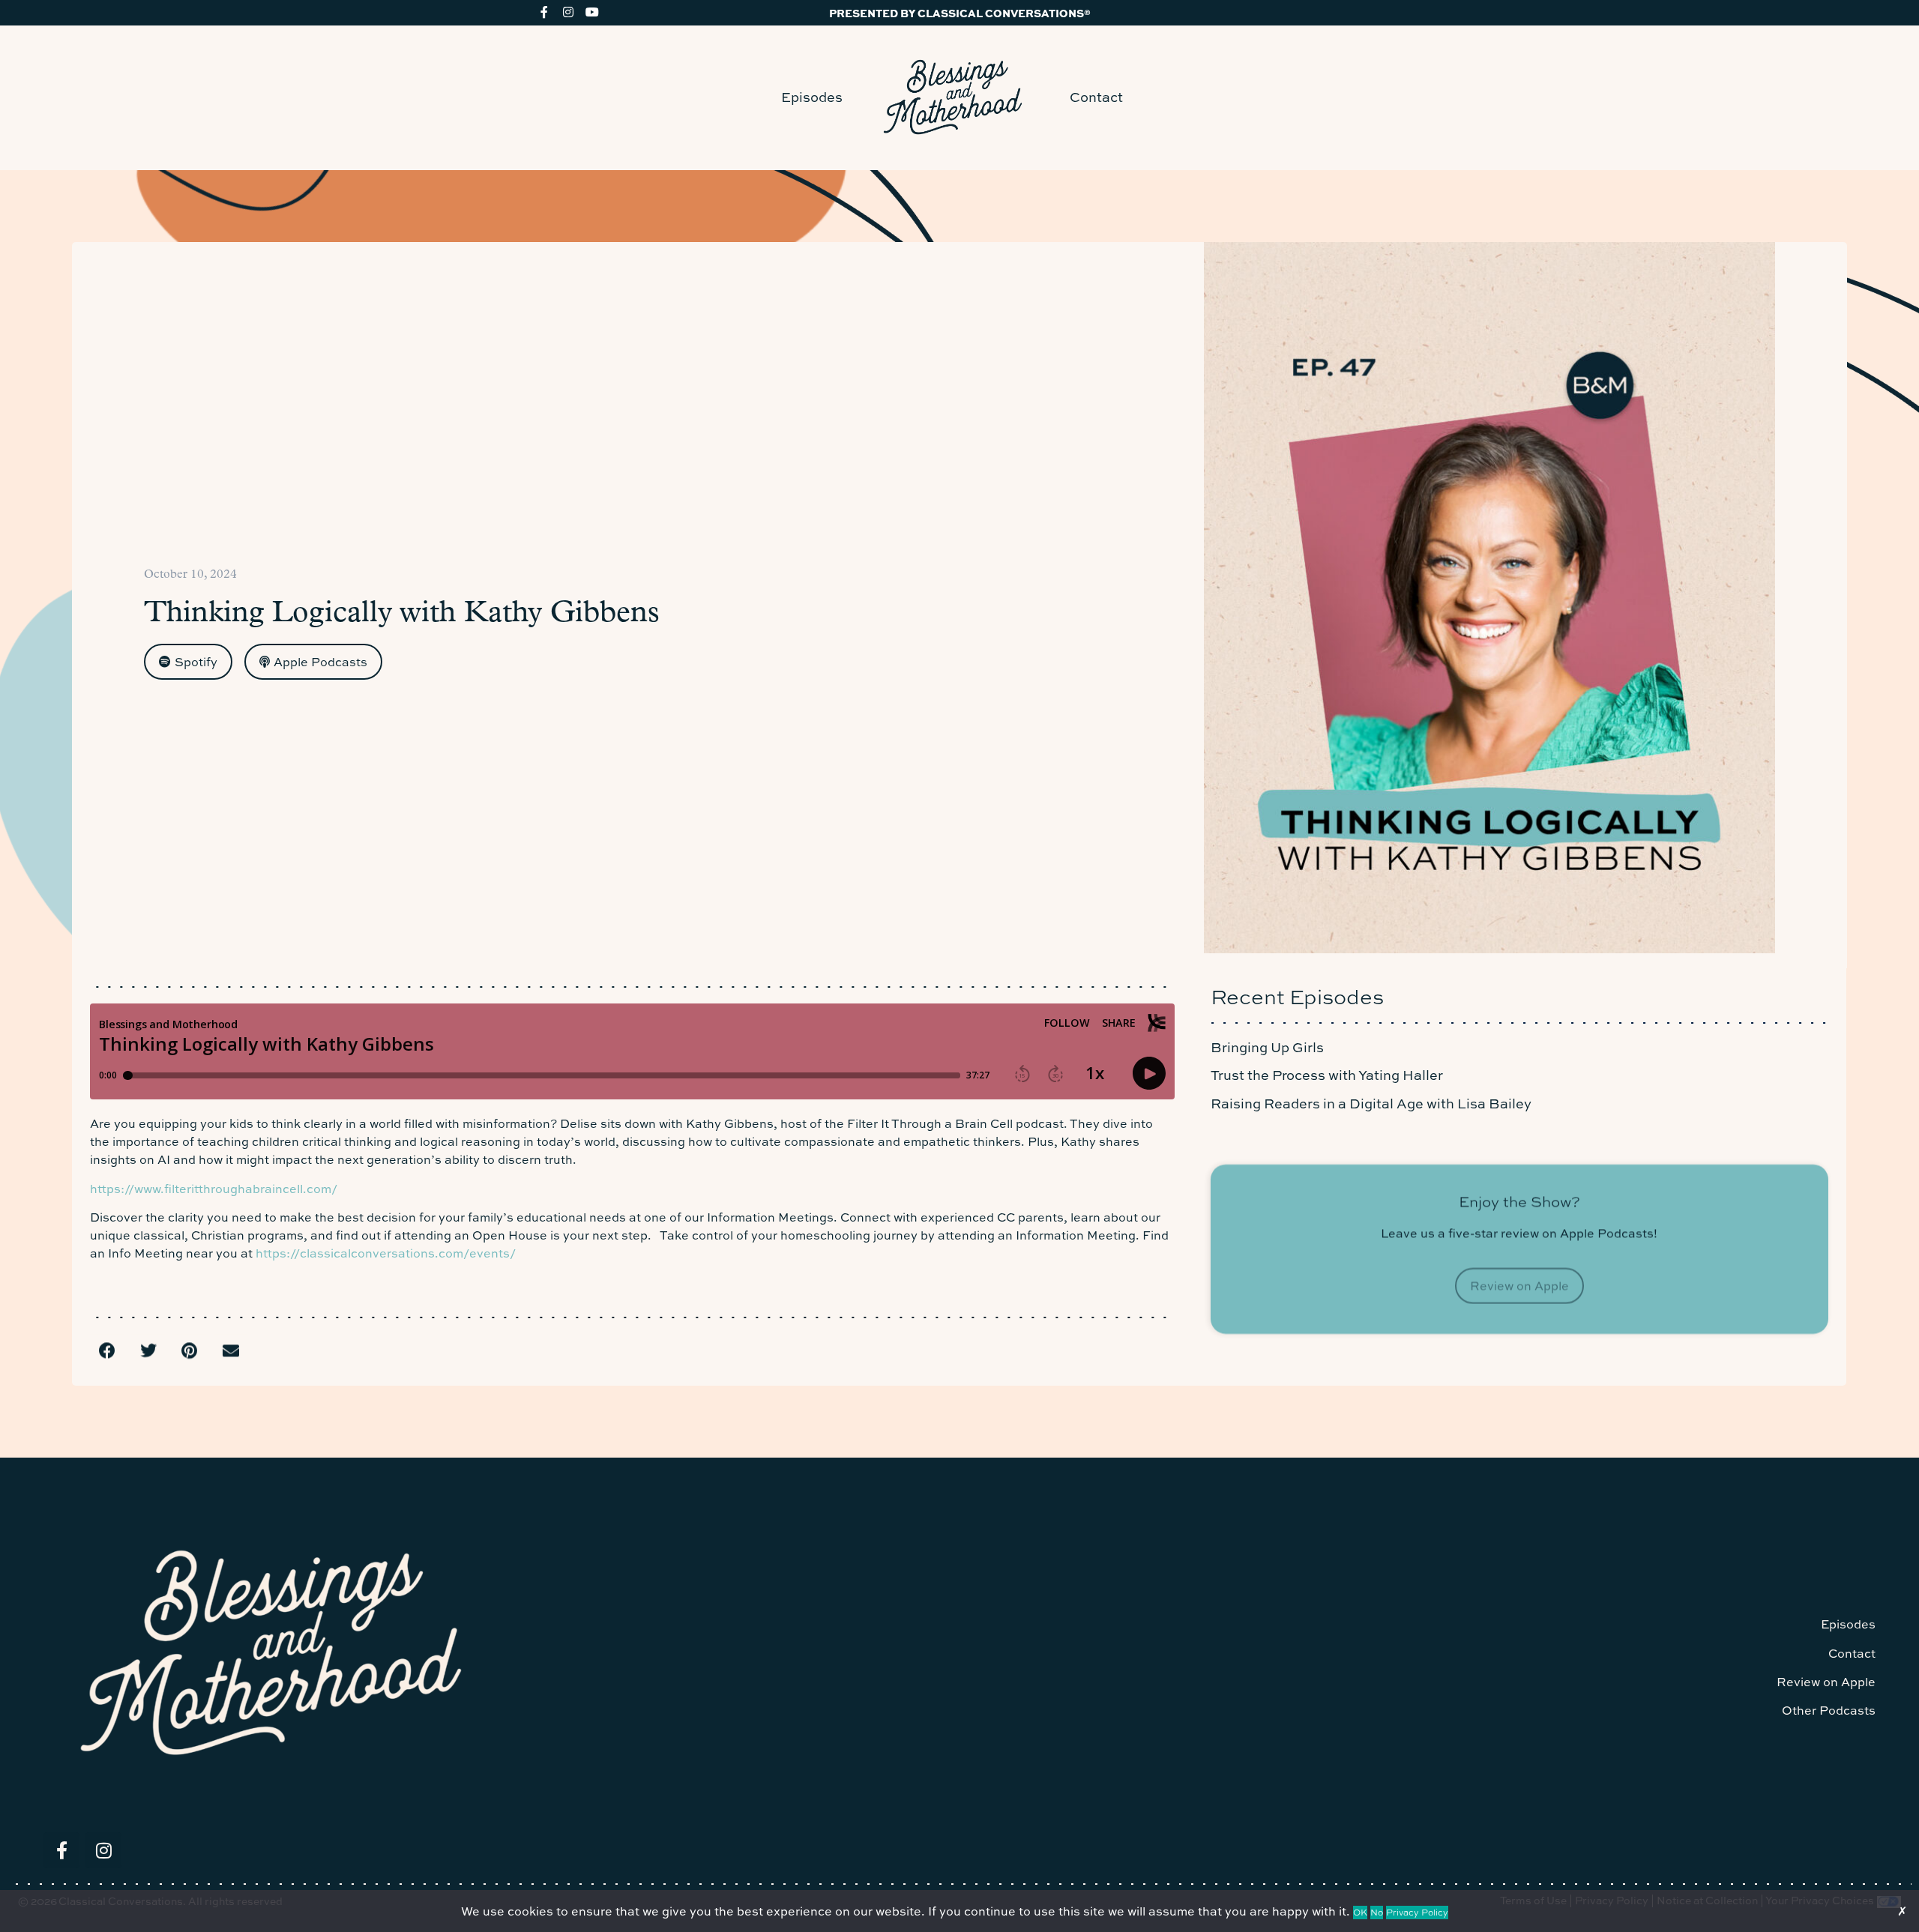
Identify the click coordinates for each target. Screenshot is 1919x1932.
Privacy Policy (1417, 1913)
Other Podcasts (1829, 1710)
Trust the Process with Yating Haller (1327, 1075)
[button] (107, 1351)
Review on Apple (1826, 1682)
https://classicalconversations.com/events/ (387, 1253)
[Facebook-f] (544, 12)
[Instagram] (568, 12)
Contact (1096, 97)
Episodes (812, 97)
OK (1360, 1913)
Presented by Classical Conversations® (960, 13)
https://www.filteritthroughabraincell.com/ (214, 1189)
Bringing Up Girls (1267, 1047)
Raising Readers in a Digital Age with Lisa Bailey (1371, 1104)
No (1377, 1913)
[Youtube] (592, 12)
